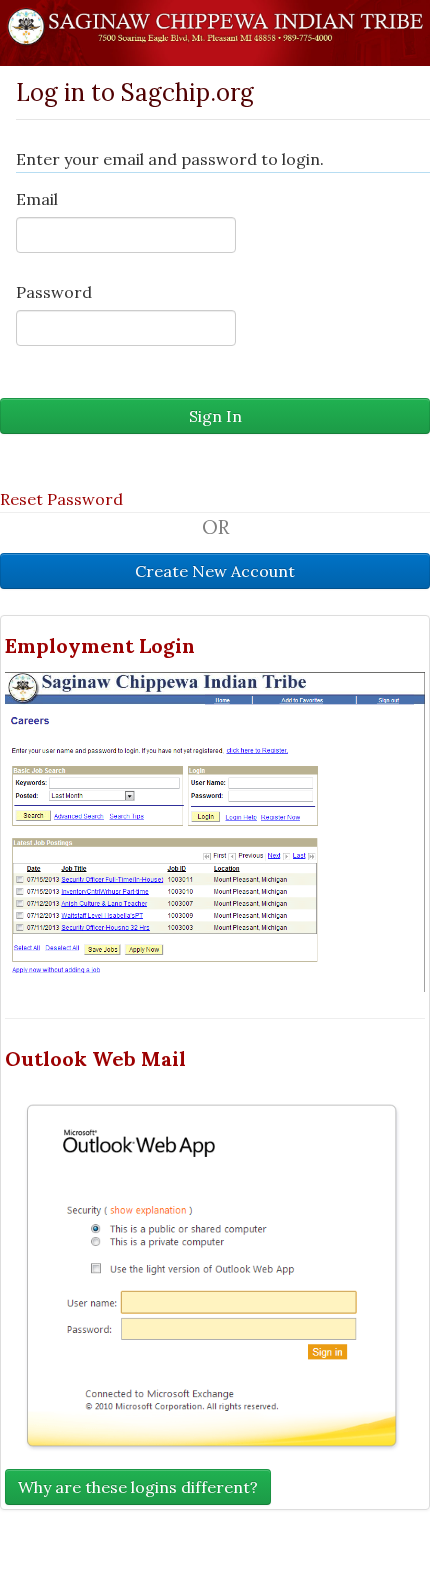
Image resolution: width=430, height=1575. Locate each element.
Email (37, 199)
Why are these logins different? (138, 1487)
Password (54, 292)
